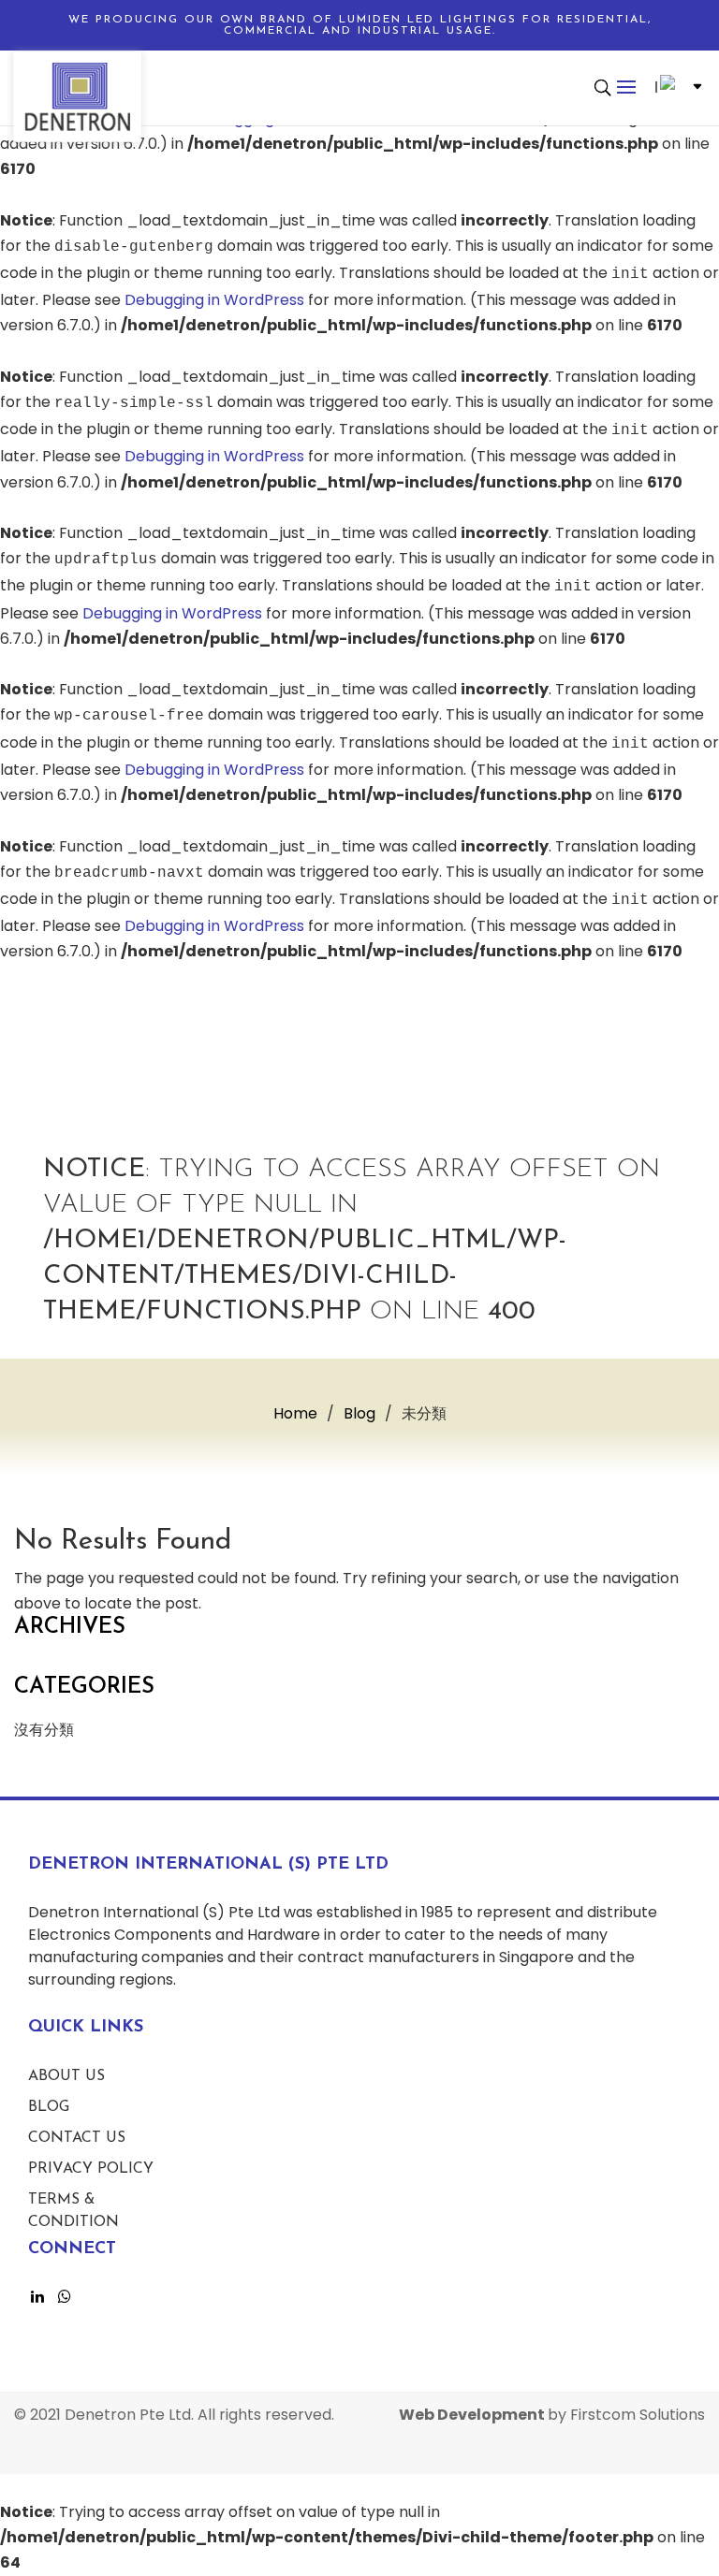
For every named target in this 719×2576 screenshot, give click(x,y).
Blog (49, 2107)
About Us (66, 2076)
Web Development (473, 2415)
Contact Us (77, 2138)
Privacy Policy (91, 2169)
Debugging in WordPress (214, 300)
